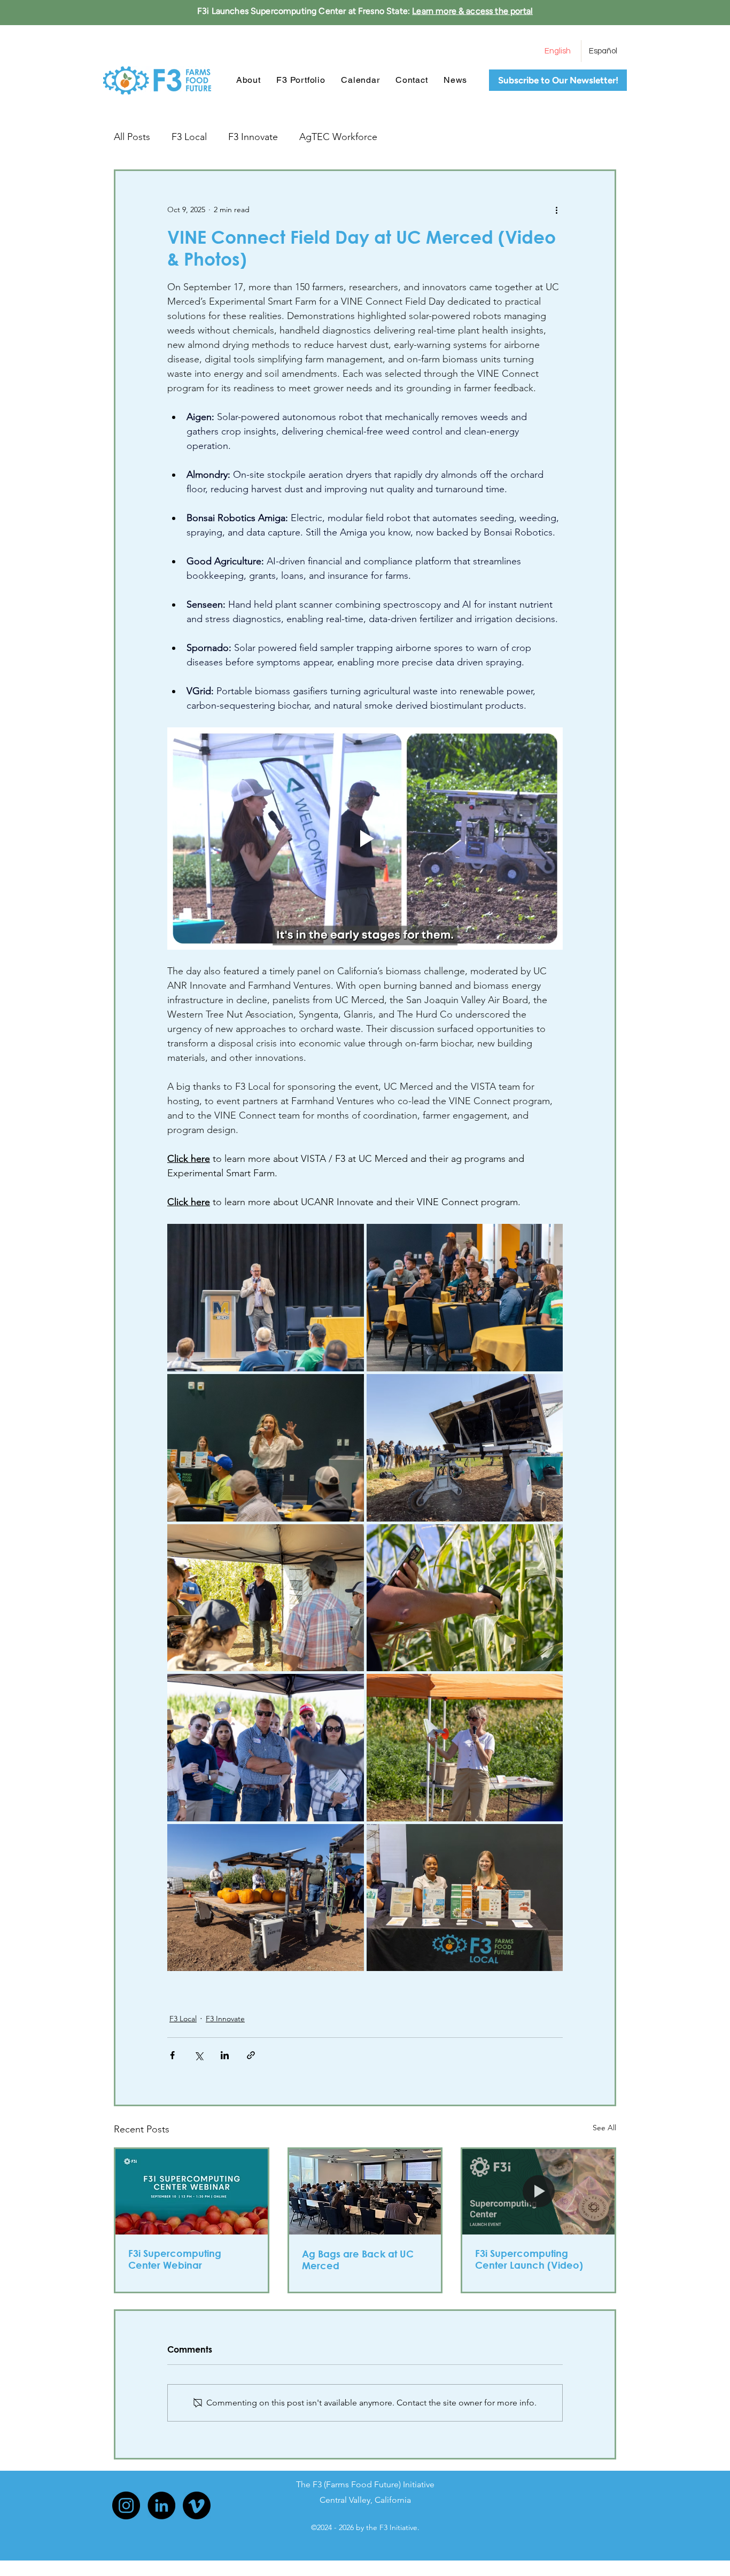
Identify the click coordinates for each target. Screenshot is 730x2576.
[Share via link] (251, 2055)
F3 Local (189, 137)
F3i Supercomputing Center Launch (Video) (529, 2259)
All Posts (132, 137)
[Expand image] (266, 1298)
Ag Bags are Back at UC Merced (358, 2260)
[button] (301, 80)
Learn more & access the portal (472, 11)
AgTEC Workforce (338, 137)
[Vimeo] (197, 2505)
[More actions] (556, 210)
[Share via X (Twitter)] (199, 2055)
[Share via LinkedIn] (225, 2055)
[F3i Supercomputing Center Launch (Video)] (538, 2192)
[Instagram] (126, 2505)
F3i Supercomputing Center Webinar (175, 2259)
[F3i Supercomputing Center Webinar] (192, 2192)
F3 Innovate (253, 137)
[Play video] (365, 839)
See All (604, 2128)
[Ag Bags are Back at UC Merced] (365, 2192)
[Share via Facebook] (172, 2055)
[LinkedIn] (161, 2505)
